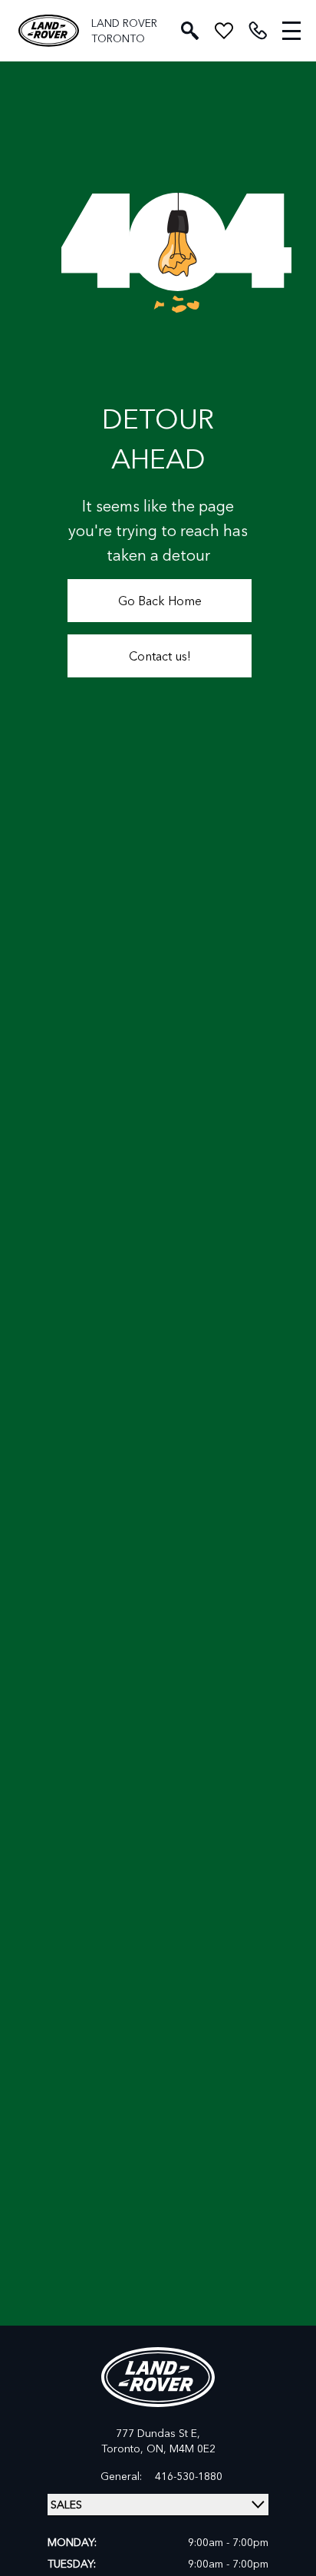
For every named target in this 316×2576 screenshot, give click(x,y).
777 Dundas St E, (158, 2433)
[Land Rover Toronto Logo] (49, 31)
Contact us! (160, 656)
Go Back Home (160, 600)
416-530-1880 (189, 2476)
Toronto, (124, 2448)
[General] (258, 31)
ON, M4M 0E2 (181, 2448)
